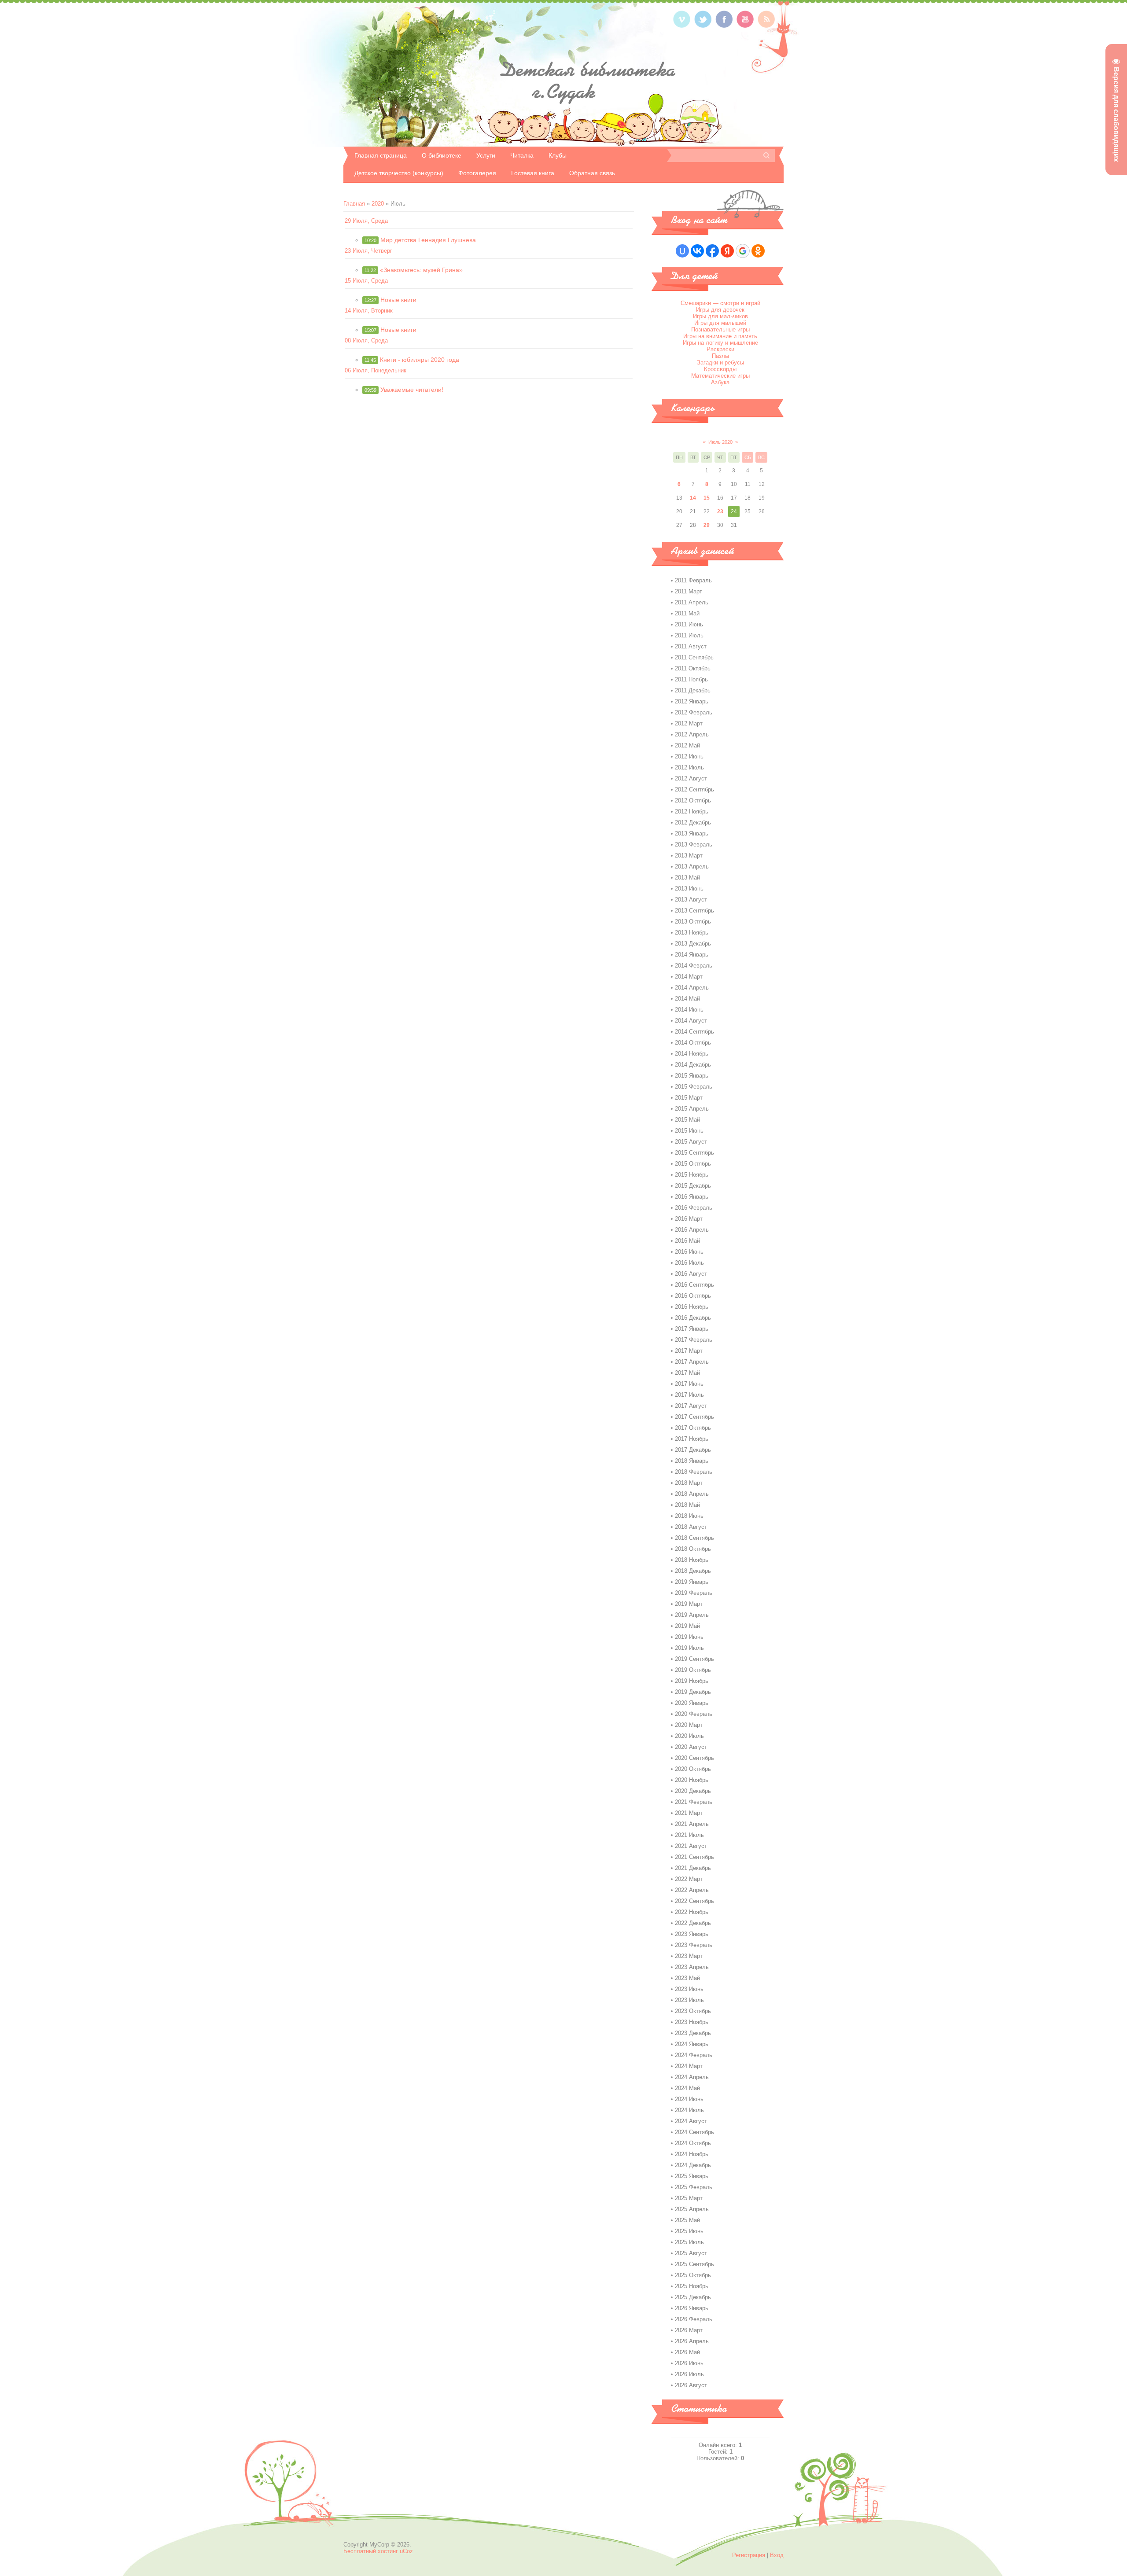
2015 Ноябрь (692, 1175)
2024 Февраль (694, 2055)
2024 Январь (692, 2044)
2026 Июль (689, 2374)
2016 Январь (692, 1197)
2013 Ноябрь (692, 933)
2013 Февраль (694, 845)
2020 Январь (692, 1703)
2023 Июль (689, 2000)
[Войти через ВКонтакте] (697, 251)
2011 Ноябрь (691, 679)
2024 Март (689, 2066)
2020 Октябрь (693, 1769)
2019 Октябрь (693, 1670)
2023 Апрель (692, 1967)
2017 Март (689, 1351)
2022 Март (689, 1879)
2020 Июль (689, 1736)
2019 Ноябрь (692, 1681)
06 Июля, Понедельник (376, 370)
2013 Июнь (689, 889)
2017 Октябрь (693, 1428)
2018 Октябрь (693, 1549)
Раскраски (720, 349)
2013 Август (691, 900)
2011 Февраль (693, 580)
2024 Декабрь (693, 2165)
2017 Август (691, 1406)
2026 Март (689, 2330)
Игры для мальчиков (720, 316)
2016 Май (687, 1241)
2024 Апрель (692, 2077)
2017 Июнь (689, 1384)
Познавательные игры (720, 329)
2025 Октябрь (693, 2275)
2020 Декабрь (693, 1791)
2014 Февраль (694, 966)
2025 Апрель (692, 2209)
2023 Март (689, 1956)
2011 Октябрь (693, 668)
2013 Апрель (692, 867)
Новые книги (398, 300)
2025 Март (689, 2198)
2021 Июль (689, 1835)
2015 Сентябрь (694, 1153)
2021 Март (689, 1813)
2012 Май (687, 745)
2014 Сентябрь (694, 1032)
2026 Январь (692, 2308)
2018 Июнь (689, 1516)
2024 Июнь (689, 2099)
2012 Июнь (689, 756)
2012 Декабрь (693, 822)
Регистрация (749, 2555)
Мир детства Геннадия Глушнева (428, 240)
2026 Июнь (689, 2363)
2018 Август (691, 1527)
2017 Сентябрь (694, 1417)
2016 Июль (689, 1263)
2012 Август (691, 778)
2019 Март (689, 1604)
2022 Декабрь (693, 1923)
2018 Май (687, 1505)
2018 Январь (692, 1461)
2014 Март (689, 977)
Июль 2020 (720, 442)
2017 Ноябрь (692, 1439)
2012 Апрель (692, 734)
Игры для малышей (720, 323)
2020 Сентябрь (694, 1758)
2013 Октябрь (693, 922)
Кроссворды (720, 369)
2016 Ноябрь (692, 1307)
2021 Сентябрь (694, 1857)
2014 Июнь (689, 1010)
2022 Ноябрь (692, 1912)
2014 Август (691, 1021)
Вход (777, 2555)
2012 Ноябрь (692, 811)
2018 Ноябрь (692, 1560)
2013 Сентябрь (694, 911)
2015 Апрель (692, 1109)
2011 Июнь (689, 624)
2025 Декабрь (693, 2297)
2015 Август (691, 1142)
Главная (354, 204)
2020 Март (689, 1725)
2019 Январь (692, 1582)
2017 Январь (692, 1329)
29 (707, 525)
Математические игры (720, 376)
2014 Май (687, 999)
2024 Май (687, 2088)
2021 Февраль (694, 1802)
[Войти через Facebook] (712, 251)
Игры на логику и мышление (720, 343)
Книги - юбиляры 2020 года (420, 360)
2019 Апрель (692, 1615)
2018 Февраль (694, 1472)
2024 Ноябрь (692, 2154)
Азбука (720, 382)
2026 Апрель (692, 2341)
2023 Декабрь (693, 2033)
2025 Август (691, 2253)
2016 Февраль (694, 1208)
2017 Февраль (694, 1340)
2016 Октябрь (693, 1296)
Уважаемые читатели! (412, 390)
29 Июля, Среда (366, 221)
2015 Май (687, 1120)
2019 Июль (689, 1648)
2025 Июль (689, 2242)
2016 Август (691, 1274)
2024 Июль (689, 2110)
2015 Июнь (689, 1131)
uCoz (406, 2551)
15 (707, 498)
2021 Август (691, 1846)
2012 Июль (689, 767)
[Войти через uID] (682, 251)
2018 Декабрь (693, 1571)
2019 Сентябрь (694, 1659)
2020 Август (691, 1747)
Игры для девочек (720, 310)
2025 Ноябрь (692, 2286)
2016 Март (689, 1219)
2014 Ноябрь (692, 1054)
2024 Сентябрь (694, 2132)
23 (720, 512)
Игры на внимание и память (720, 336)
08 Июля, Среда (366, 340)
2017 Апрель (692, 1362)
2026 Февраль (694, 2319)
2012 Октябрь (693, 800)
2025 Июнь (689, 2231)
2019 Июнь (689, 1637)
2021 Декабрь (693, 1868)
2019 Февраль (694, 1593)
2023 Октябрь (693, 2011)
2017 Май (687, 1373)
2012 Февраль (694, 712)
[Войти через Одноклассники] (758, 251)
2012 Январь (692, 701)
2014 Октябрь (693, 1043)
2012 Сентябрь (694, 789)
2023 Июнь (689, 1989)
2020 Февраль (694, 1714)
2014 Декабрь (693, 1065)
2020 (378, 204)
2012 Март (689, 723)
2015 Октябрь (693, 1164)
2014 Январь (692, 955)
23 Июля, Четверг (368, 251)
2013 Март (689, 856)
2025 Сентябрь (694, 2264)
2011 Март (689, 591)
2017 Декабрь (693, 1450)
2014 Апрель (692, 988)
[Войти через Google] (743, 251)
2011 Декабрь (693, 690)
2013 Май (687, 878)
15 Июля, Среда (366, 281)
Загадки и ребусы (720, 362)
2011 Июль (689, 635)
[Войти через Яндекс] (727, 251)
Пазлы (720, 356)
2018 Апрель (692, 1494)
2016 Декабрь (693, 1318)
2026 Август (691, 2385)
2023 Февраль (694, 1945)
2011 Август (691, 646)
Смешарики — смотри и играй (720, 303)
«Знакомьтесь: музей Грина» (421, 270)
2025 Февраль (694, 2187)
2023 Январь (692, 1934)
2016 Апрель (692, 1230)
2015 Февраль (694, 1087)
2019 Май (687, 1626)
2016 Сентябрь (694, 1285)
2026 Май (687, 2352)
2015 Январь (692, 1076)
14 (693, 498)
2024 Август (691, 2121)
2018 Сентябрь (694, 1538)
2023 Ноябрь (692, 2022)
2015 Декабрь (693, 1186)
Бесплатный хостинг (371, 2551)
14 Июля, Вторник (369, 311)
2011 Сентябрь (694, 657)
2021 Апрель (692, 1824)
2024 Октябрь (693, 2143)
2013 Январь (692, 834)
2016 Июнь (689, 1252)
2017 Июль (689, 1395)
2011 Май (687, 613)
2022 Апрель (692, 1890)
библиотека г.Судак (588, 81)
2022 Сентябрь (694, 1901)
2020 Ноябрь (692, 1780)
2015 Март (689, 1098)
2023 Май (687, 1978)
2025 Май (687, 2220)
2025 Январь (692, 2176)
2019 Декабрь (693, 1692)
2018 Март (689, 1483)
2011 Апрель (692, 602)
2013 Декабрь (693, 944)
